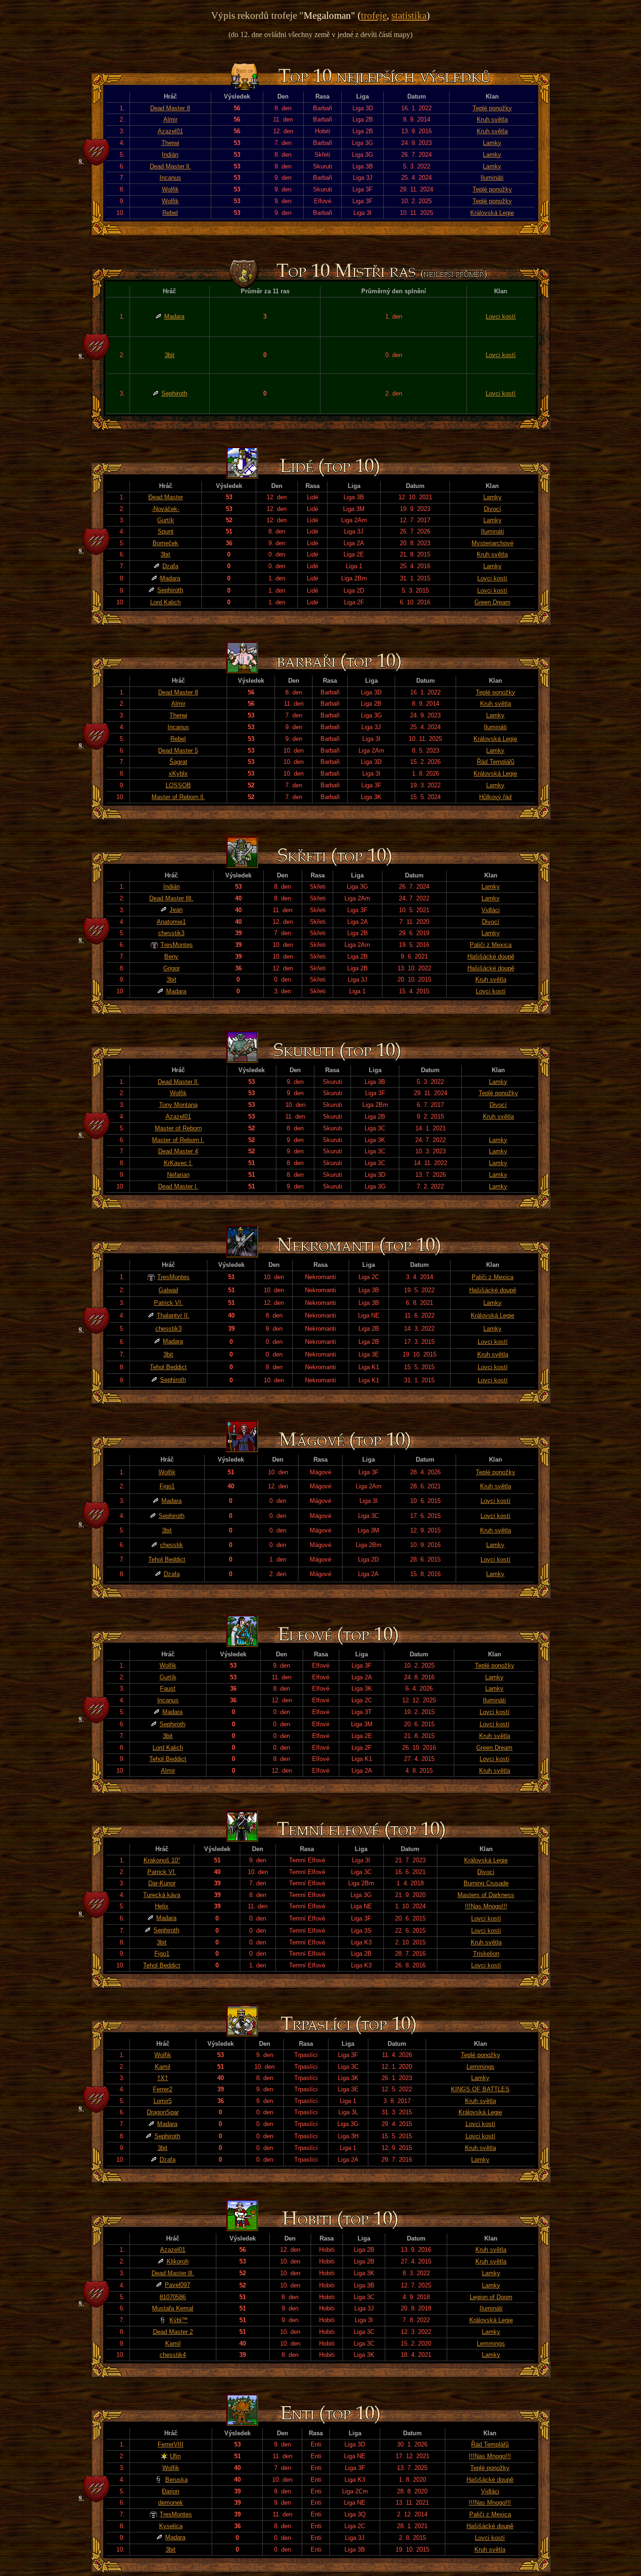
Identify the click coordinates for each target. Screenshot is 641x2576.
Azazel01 (170, 131)
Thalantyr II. (173, 1315)
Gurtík (166, 520)
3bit (170, 355)
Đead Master (166, 497)
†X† (163, 2078)
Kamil (163, 2067)
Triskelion (486, 1954)
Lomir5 (163, 2101)
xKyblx (178, 774)
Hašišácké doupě (491, 956)
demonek (171, 2503)
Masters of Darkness (486, 1895)
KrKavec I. (178, 1163)
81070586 (173, 2297)
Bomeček (165, 543)
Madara (174, 316)
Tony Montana (178, 1105)
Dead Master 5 (178, 751)
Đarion (171, 2491)
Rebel (170, 213)
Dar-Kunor (162, 1883)
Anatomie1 (171, 922)
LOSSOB (178, 785)
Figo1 (167, 1486)
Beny (171, 956)
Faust (168, 1688)
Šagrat (178, 762)
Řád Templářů (496, 762)
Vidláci (491, 910)
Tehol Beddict (168, 1367)
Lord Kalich (165, 602)
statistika (409, 15)
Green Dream (492, 602)
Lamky (492, 143)
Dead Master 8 (170, 108)
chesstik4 (173, 2355)
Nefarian (178, 1175)
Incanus (170, 178)
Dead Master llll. (171, 898)
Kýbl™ (179, 2320)
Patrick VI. (168, 1303)
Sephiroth (174, 393)
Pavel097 (177, 2285)
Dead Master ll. (170, 166)
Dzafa (170, 566)
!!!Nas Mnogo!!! (486, 1906)
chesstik (172, 1545)
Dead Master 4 (178, 1151)
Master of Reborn (178, 1128)
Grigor (172, 968)
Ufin (175, 2456)
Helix (162, 1906)
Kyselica (171, 2526)
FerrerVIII (171, 2444)
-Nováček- (165, 509)
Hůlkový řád (495, 797)
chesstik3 (171, 933)
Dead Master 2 (173, 2332)
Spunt (166, 531)
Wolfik (170, 189)
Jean (176, 910)
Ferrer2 (163, 2089)
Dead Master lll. (173, 2273)
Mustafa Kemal (173, 2308)
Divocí (492, 509)
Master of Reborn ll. (178, 797)
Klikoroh (178, 2261)
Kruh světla (492, 119)
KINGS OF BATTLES (480, 2089)
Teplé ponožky (492, 108)
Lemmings (481, 2067)
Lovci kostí (501, 316)
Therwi (170, 143)
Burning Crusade (486, 1883)
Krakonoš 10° (162, 1860)
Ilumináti (492, 178)
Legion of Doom (491, 2297)
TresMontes (177, 945)
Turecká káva (162, 1895)
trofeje (374, 15)
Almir (170, 119)
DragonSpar (163, 2112)
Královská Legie (492, 213)
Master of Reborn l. (178, 1140)
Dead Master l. (178, 1186)
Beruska (176, 2480)
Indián (170, 155)
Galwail (168, 1290)
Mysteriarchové (492, 543)
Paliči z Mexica (491, 945)
